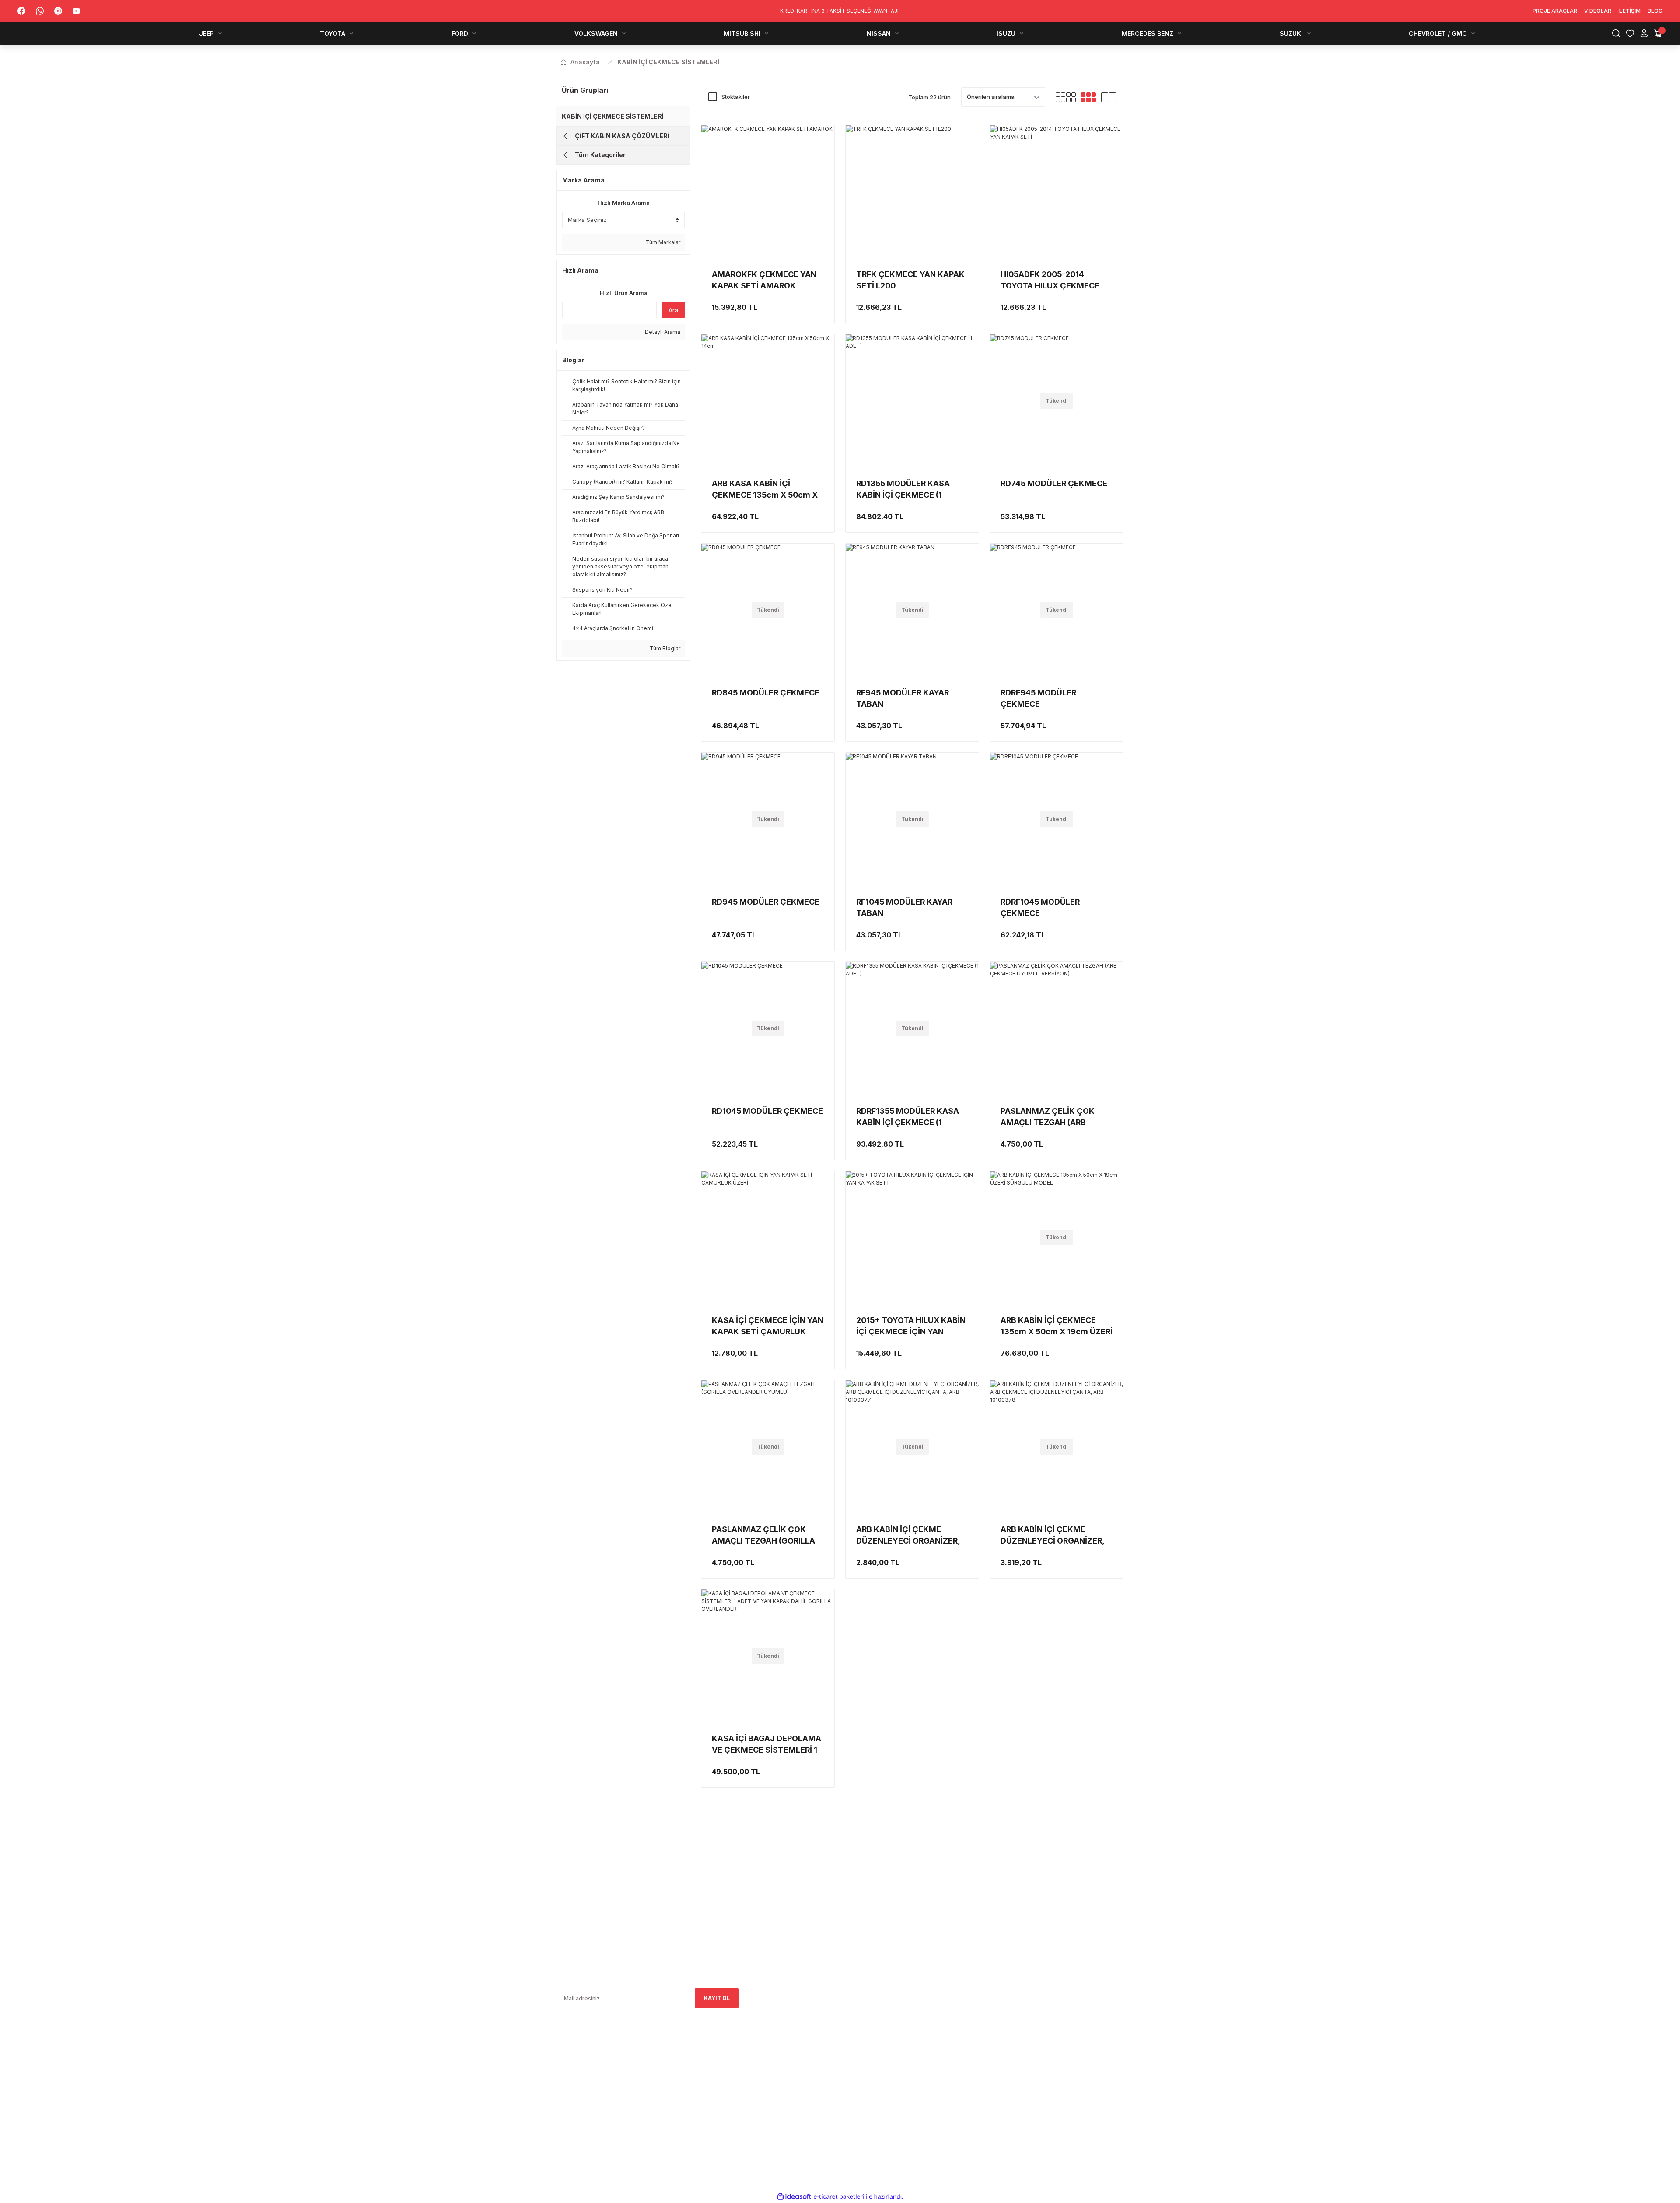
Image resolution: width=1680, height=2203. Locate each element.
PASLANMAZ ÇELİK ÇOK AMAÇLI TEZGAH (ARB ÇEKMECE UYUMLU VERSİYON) (1048, 1117)
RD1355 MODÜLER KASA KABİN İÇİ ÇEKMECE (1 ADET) (903, 490)
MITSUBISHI (1037, 2031)
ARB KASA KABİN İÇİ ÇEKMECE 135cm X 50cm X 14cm (765, 490)
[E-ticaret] (839, 2197)
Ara (673, 310)
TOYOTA (1034, 1994)
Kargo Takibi (928, 1970)
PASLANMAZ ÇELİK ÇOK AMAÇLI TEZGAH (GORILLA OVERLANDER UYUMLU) (763, 1536)
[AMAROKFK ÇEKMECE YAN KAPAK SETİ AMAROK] (768, 192)
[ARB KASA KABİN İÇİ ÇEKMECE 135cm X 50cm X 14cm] (768, 401)
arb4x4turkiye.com (581, 2086)
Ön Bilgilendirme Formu (945, 2055)
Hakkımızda (814, 1982)
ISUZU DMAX (1039, 2055)
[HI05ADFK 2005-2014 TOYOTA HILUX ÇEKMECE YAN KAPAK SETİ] (1057, 192)
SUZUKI (1031, 2080)
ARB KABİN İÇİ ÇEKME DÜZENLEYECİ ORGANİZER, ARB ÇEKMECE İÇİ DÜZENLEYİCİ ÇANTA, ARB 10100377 (908, 1536)
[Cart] (1658, 33)
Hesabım (809, 1970)
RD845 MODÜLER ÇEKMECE (766, 693)
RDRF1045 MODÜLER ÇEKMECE (1040, 907)
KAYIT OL (717, 1998)
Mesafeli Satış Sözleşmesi (948, 2019)
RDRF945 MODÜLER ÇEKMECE (1038, 698)
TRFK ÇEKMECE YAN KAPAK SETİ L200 (910, 280)
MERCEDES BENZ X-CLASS (1057, 2068)
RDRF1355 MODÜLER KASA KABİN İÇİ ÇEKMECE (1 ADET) (908, 1117)
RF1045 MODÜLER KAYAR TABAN (904, 907)
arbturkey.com (628, 2086)
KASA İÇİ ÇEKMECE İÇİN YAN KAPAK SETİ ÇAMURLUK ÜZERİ (768, 1326)
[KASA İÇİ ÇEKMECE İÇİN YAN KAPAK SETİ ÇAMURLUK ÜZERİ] (768, 1238)
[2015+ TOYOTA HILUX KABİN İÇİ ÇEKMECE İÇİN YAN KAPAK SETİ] (912, 1238)
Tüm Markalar (662, 242)
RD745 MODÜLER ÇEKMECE (1054, 483)
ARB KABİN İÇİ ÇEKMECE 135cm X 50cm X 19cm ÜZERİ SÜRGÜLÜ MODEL (1057, 1326)
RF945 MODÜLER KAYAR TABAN (903, 698)
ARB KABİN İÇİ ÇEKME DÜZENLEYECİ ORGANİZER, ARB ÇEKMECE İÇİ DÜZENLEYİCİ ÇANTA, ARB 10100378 (1052, 1536)
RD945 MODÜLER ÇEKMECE (766, 902)
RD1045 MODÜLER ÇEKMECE (767, 1111)
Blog (805, 2031)
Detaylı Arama (662, 332)
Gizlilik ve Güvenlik (938, 2031)
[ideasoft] (794, 2197)
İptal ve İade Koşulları (944, 2043)
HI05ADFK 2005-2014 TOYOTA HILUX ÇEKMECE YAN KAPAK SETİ (1050, 281)
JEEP (1028, 1982)
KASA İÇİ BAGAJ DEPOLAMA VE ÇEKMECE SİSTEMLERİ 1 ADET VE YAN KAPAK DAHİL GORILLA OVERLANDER (766, 1745)
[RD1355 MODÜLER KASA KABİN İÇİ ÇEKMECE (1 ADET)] (912, 401)
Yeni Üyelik (926, 1982)
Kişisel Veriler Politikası (946, 2068)
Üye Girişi (923, 1994)
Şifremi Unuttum (935, 2006)
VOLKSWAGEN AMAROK (1053, 2019)
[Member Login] (1644, 33)
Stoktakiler (736, 97)
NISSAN (1032, 2043)
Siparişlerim (815, 1994)
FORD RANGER (1041, 2006)
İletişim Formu (819, 2006)
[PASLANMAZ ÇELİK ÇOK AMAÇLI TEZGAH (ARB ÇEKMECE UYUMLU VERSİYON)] (1057, 1028)
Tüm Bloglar (664, 648)
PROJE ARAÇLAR (1044, 1970)
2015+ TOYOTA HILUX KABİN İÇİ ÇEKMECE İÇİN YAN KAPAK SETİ (911, 1326)
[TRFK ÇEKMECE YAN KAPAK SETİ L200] (912, 192)
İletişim (808, 2019)
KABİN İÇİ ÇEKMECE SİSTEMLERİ (668, 62)
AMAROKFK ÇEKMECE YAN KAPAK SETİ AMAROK (764, 280)
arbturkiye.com (676, 2086)
